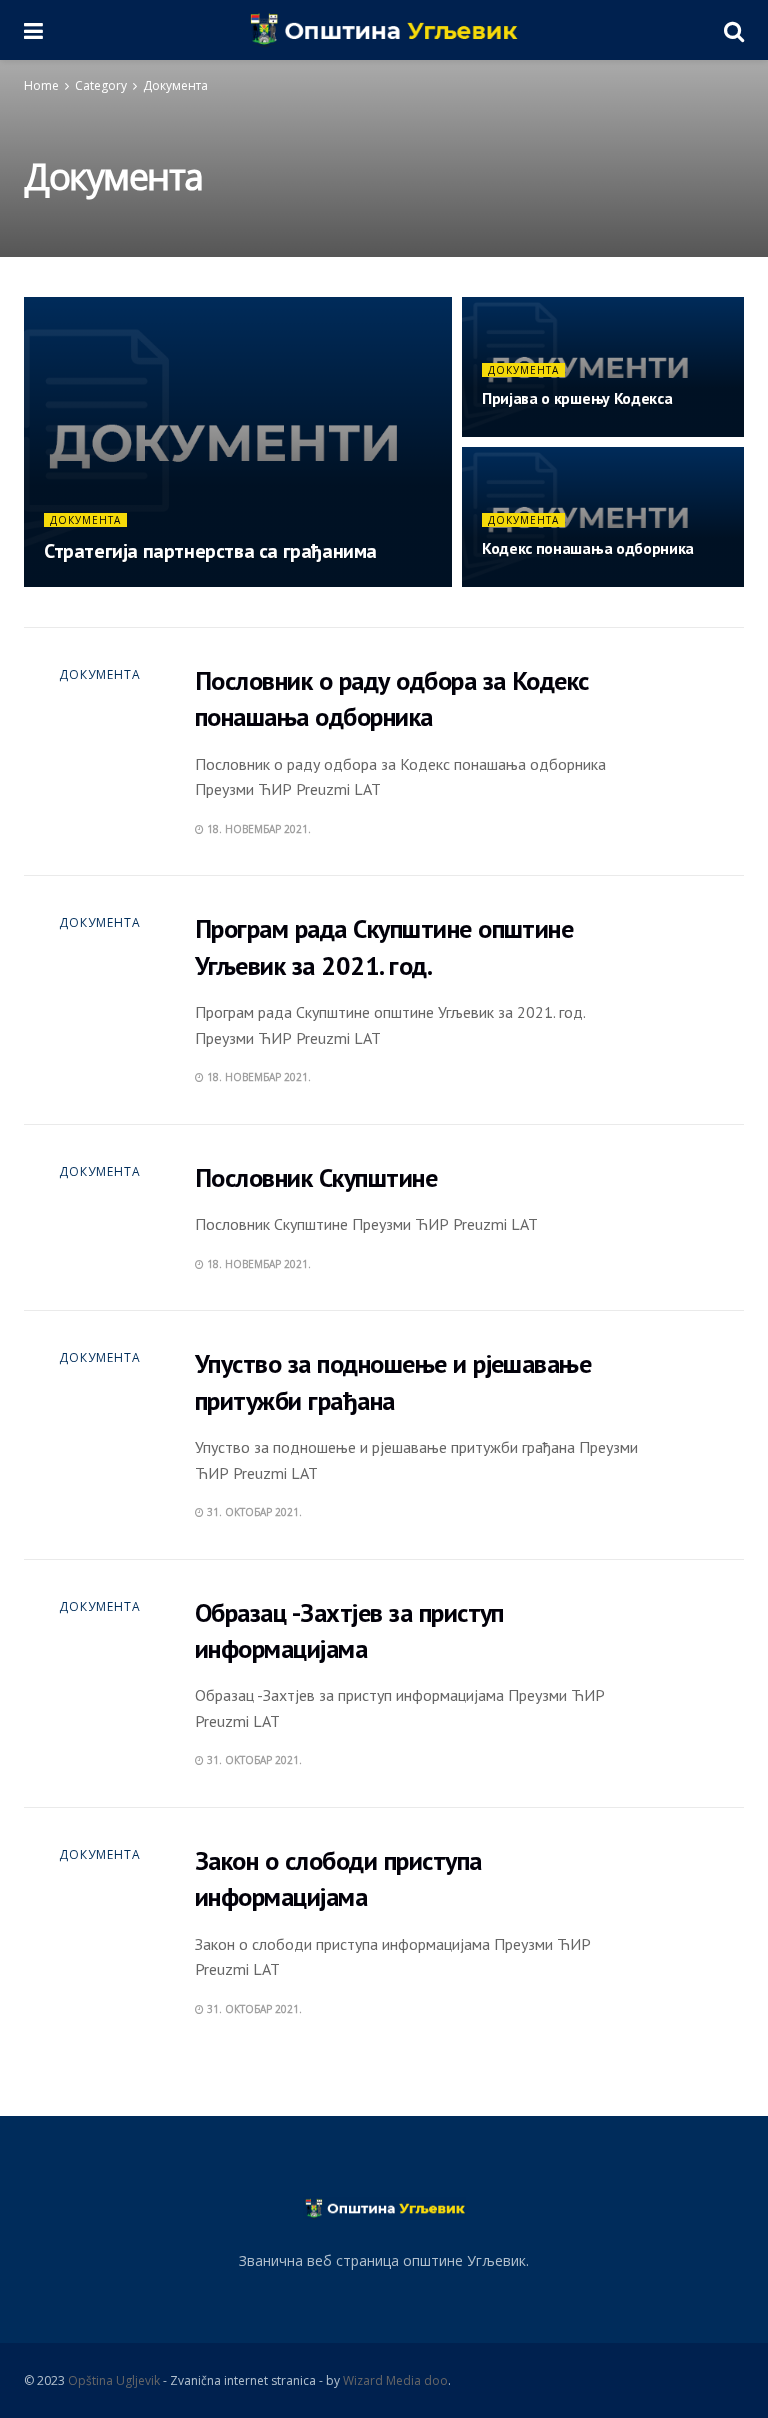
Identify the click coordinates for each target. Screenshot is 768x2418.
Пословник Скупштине (316, 1177)
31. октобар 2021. (253, 1512)
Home (41, 85)
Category (101, 85)
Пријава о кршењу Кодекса (577, 398)
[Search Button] (734, 30)
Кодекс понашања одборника (588, 548)
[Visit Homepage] (383, 30)
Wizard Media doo (395, 2380)
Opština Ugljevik (114, 2380)
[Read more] (663, 751)
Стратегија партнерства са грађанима (210, 551)
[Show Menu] (33, 30)
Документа (175, 85)
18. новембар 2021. (106, 586)
